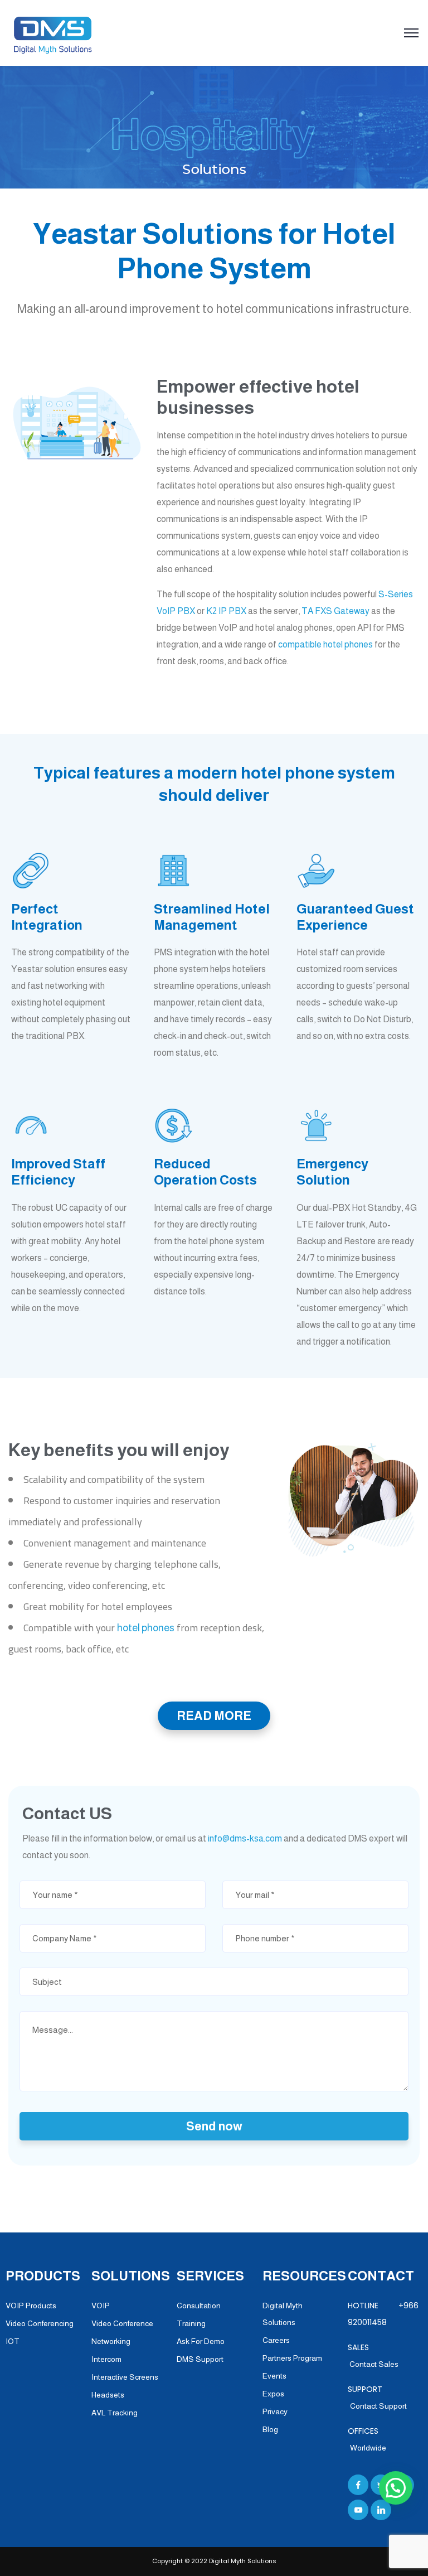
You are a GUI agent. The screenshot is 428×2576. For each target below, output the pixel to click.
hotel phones (146, 1628)
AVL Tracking (115, 2413)
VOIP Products (31, 2306)
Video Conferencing (40, 2323)
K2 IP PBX (226, 611)
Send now (214, 2126)
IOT (13, 2341)
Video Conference (122, 2323)
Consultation (199, 2306)
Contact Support (378, 2406)
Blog (270, 2429)
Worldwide (368, 2448)
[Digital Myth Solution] (53, 34)
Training (191, 2323)
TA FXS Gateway (335, 611)
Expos (273, 2394)
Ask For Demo (201, 2341)
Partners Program (292, 2358)
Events (274, 2376)
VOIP (101, 2306)
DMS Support (200, 2359)
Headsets (108, 2395)
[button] (396, 2488)
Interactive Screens (125, 2377)
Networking (111, 2341)
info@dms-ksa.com (245, 1838)
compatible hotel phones (325, 644)
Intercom (106, 2359)
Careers (276, 2340)
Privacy (275, 2411)
